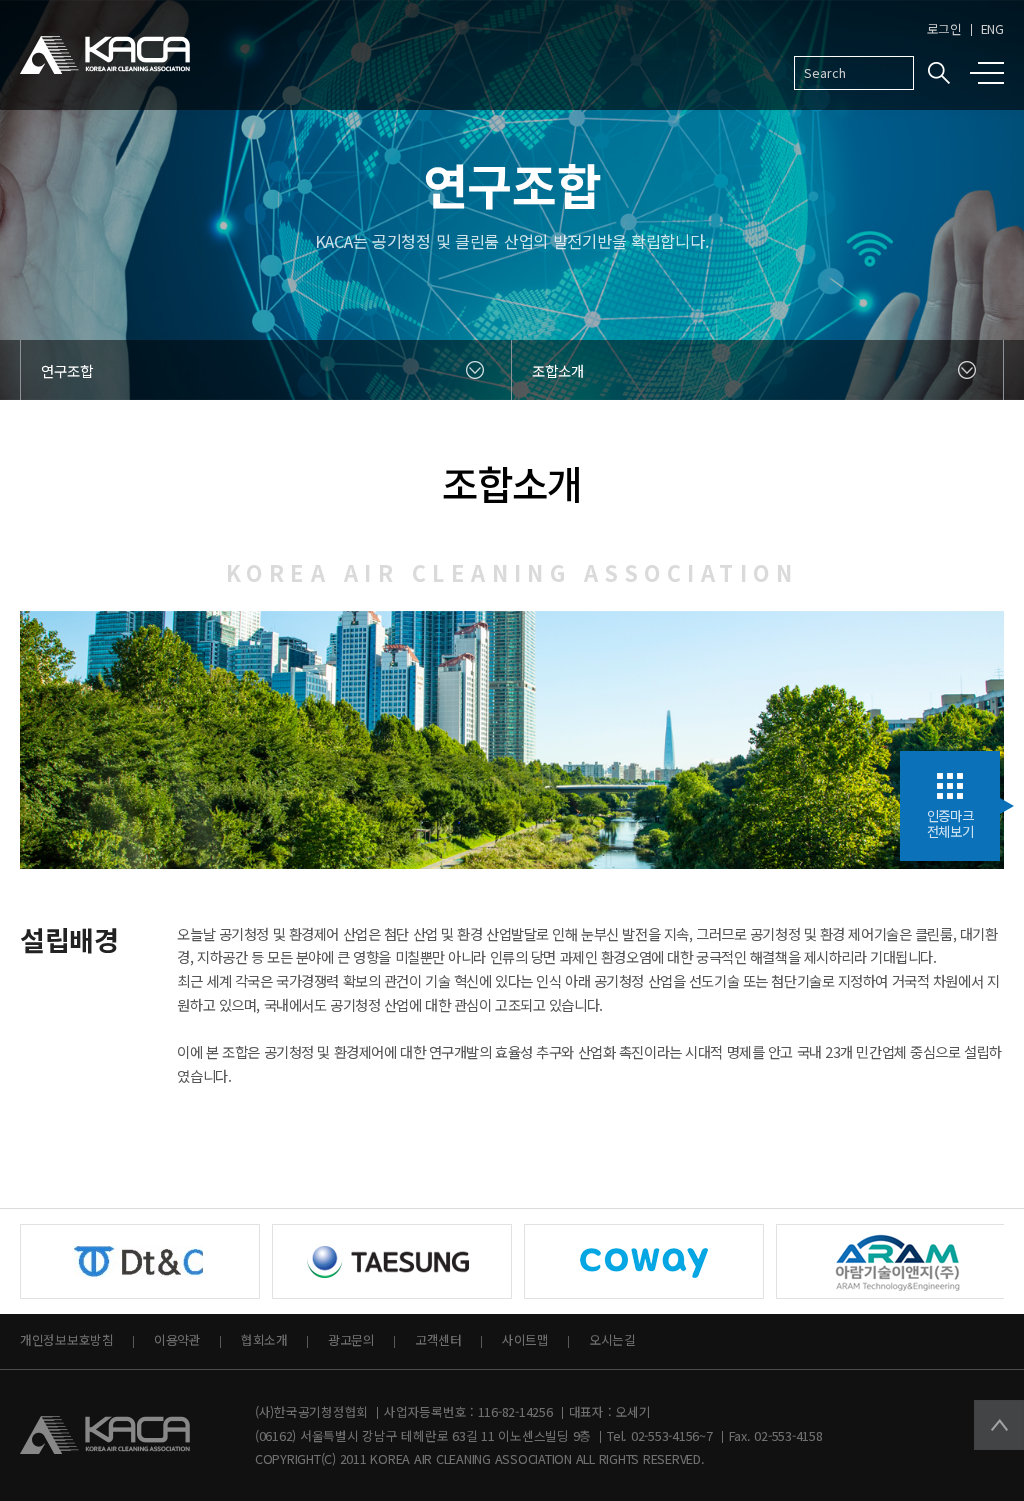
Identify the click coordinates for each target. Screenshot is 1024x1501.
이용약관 (177, 1339)
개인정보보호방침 (67, 1339)
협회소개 (264, 1339)
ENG (992, 28)
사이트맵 (525, 1339)
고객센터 (438, 1339)
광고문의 (351, 1339)
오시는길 (612, 1339)
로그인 (944, 28)
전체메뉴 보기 (991, 73)
